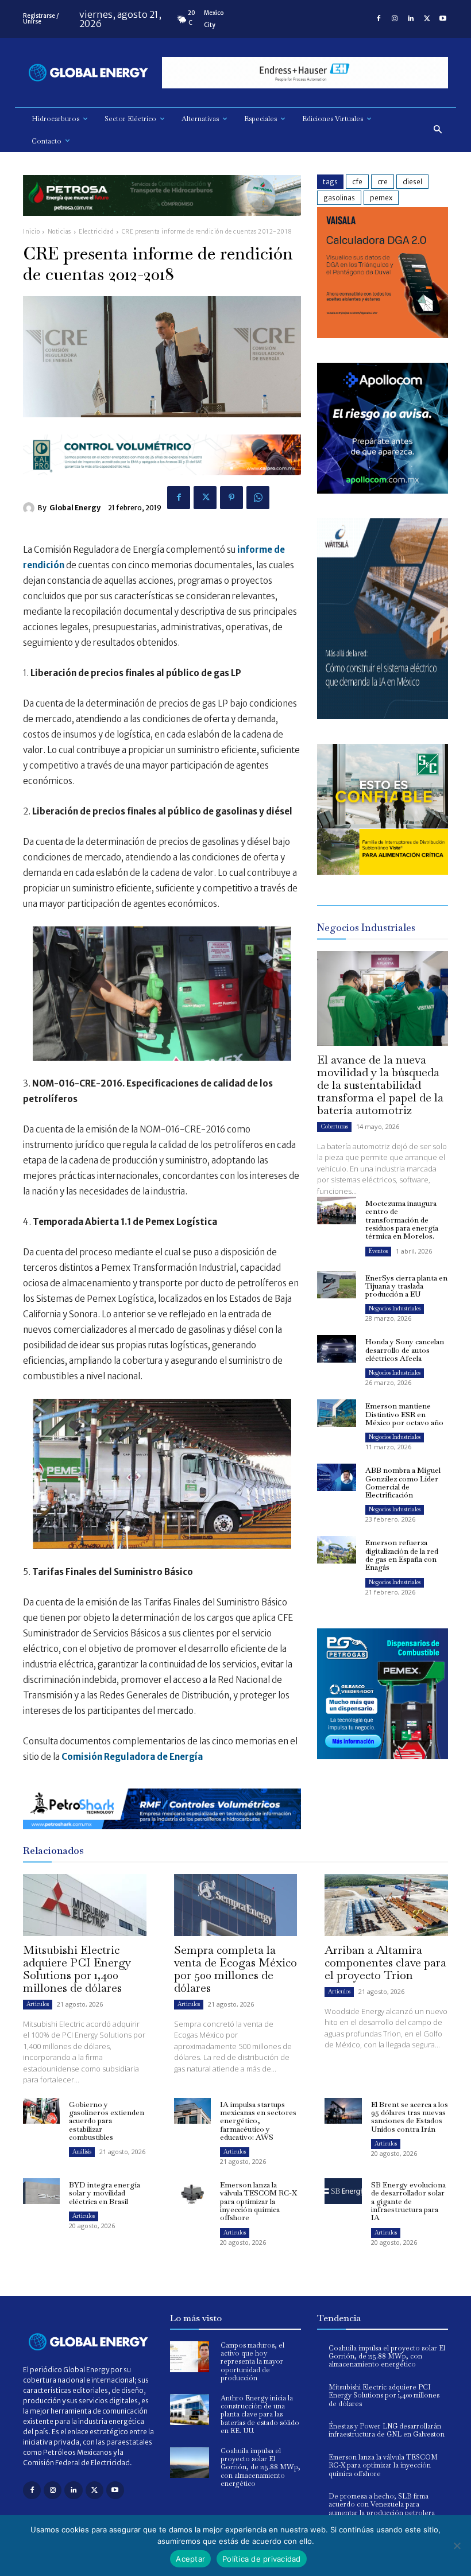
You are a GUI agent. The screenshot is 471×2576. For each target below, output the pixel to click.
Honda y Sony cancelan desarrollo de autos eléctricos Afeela (405, 1350)
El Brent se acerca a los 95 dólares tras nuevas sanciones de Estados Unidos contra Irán (410, 2117)
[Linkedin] (411, 19)
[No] (457, 2546)
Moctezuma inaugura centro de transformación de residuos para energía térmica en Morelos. (402, 1220)
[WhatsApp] (258, 498)
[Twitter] (427, 19)
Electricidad (96, 232)
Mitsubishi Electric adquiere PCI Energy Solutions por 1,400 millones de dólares (77, 1969)
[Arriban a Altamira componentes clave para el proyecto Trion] (386, 1905)
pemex (381, 198)
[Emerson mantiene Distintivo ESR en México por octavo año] (337, 1413)
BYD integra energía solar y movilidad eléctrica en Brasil (105, 2193)
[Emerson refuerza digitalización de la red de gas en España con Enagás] (337, 1550)
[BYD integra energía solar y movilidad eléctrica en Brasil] (41, 2191)
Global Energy (75, 508)
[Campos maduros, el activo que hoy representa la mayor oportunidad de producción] (190, 2357)
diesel (412, 182)
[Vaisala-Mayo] (383, 335)
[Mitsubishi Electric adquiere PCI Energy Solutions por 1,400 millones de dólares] (85, 1905)
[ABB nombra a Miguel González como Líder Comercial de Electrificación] (337, 1477)
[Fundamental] (305, 73)
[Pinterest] (231, 498)
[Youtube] (443, 19)
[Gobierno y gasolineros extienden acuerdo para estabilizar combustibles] (41, 2111)
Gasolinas (339, 198)
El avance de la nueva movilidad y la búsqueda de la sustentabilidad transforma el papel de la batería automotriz (380, 1085)
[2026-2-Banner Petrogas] (383, 1768)
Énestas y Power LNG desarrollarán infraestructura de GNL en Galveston (387, 2430)
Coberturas (334, 1126)
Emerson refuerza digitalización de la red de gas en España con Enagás (402, 1555)
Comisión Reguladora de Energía (133, 1757)
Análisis (82, 2152)
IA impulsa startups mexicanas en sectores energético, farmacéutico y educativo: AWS (258, 2121)
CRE (383, 182)
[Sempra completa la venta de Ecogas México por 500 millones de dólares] (236, 1905)
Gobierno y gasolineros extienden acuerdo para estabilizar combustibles (107, 2121)
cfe (357, 182)
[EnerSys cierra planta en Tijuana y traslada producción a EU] (337, 1285)
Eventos (378, 1251)
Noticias (59, 232)
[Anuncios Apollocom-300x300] (383, 490)
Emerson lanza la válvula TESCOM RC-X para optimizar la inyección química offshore (258, 2201)
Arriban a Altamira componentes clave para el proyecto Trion (385, 1962)
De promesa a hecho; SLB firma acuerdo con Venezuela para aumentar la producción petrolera (382, 2505)
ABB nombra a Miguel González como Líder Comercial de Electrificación (403, 1483)
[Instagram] (395, 19)
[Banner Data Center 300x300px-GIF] (383, 716)
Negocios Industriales (395, 1308)
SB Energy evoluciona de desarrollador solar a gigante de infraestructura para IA (408, 2201)
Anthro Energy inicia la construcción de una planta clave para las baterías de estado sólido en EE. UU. (260, 2415)
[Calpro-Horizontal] (162, 484)
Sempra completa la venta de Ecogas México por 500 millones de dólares (235, 1969)
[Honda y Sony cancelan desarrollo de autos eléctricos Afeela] (337, 1349)
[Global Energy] (30, 508)
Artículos (38, 2004)
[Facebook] (379, 19)
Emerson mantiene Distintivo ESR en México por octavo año (404, 1414)
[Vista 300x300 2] (383, 872)
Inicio (31, 232)
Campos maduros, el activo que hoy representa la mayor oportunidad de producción (252, 2362)
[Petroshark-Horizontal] (162, 1838)
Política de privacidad (262, 2559)
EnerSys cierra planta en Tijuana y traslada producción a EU (406, 1286)
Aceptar (190, 2559)
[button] (438, 130)
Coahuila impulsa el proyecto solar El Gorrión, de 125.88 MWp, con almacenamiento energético (260, 2468)
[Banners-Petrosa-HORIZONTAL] (162, 225)
